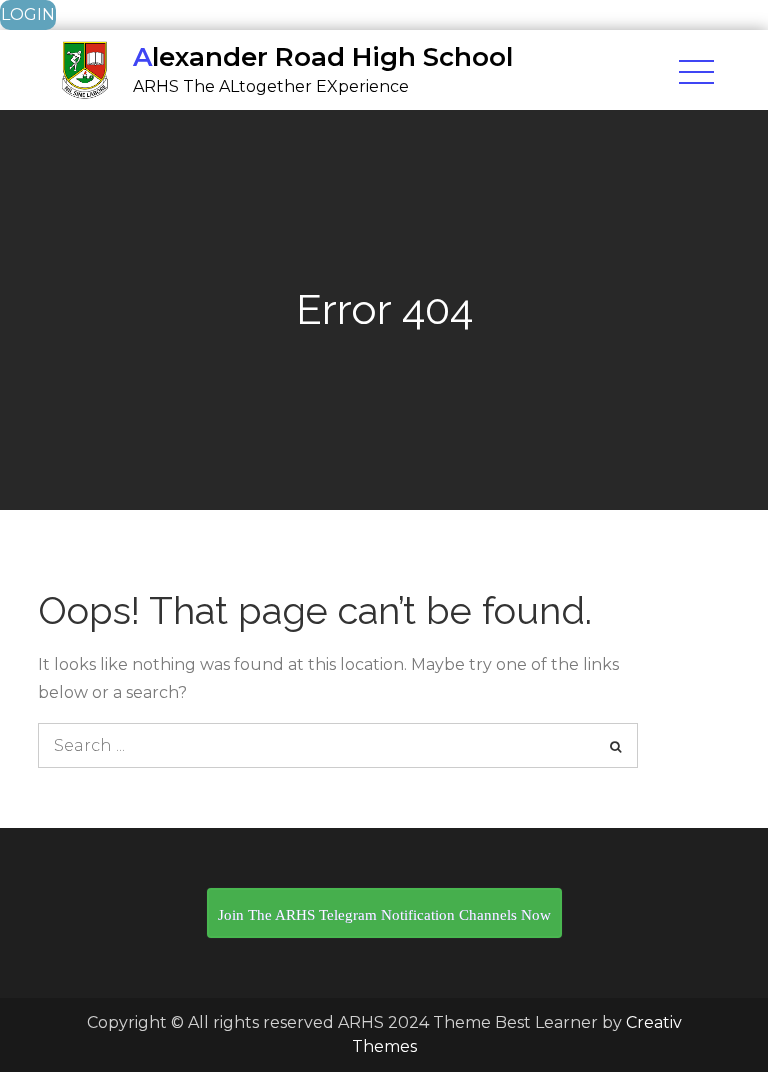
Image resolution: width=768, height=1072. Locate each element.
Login (28, 14)
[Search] (615, 745)
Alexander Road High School (323, 57)
